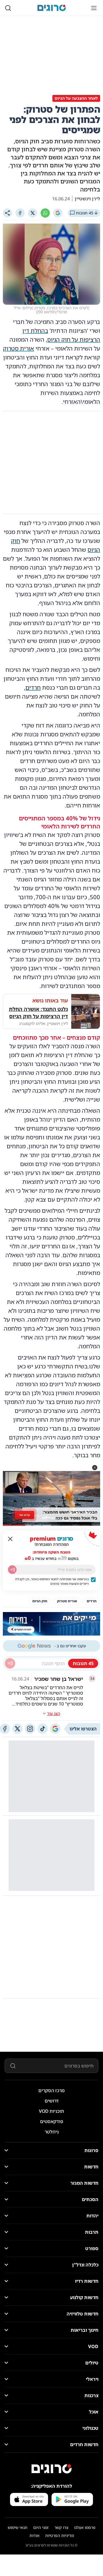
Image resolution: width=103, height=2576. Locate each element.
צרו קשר (61, 2527)
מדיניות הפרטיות (60, 2535)
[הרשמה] (12, 1570)
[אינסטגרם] (30, 1729)
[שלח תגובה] (10, 1663)
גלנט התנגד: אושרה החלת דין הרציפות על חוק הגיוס (38, 1013)
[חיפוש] (8, 8)
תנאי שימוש (18, 2527)
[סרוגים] (51, 2469)
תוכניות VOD (51, 2111)
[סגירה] (10, 1539)
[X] (33, 213)
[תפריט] (94, 8)
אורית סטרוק (18, 348)
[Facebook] (20, 213)
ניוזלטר (52, 2132)
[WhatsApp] (45, 213)
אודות (34, 2535)
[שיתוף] (7, 213)
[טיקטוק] (43, 1729)
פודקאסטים (52, 2121)
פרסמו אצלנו (85, 2527)
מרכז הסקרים (51, 2090)
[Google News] (55, 1729)
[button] (95, 1468)
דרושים (52, 2101)
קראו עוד (24, 1515)
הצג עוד (54, 1713)
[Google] (58, 213)
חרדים (33, 687)
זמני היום (41, 2527)
